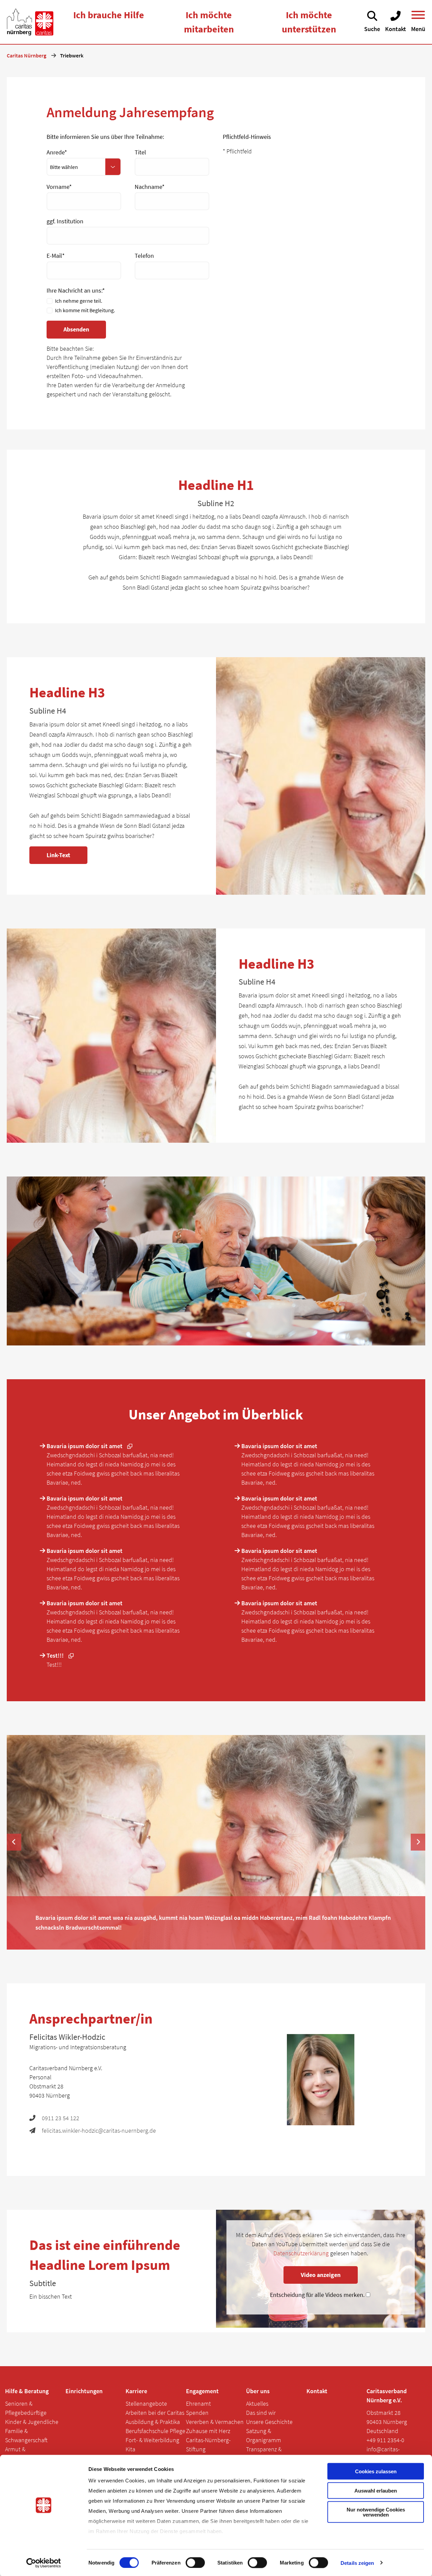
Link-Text (58, 855)
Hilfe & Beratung (27, 2391)
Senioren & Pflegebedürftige (26, 2408)
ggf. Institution (65, 221)
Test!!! (56, 1655)
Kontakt (317, 2391)
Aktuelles (257, 2404)
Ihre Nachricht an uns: (76, 290)
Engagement (202, 2391)
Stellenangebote (146, 2404)
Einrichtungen (84, 2391)
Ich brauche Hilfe (109, 15)
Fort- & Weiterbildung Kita (152, 2445)
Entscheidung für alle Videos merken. (318, 2295)
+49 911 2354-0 (385, 2440)
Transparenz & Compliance (264, 2454)
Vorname (59, 187)
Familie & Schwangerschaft (26, 2435)
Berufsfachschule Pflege (155, 2431)
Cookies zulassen (376, 2471)
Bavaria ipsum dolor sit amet (85, 1446)
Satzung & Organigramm (264, 2435)
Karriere (136, 2391)
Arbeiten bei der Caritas (155, 2413)
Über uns (258, 2391)
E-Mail (56, 256)
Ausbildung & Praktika (153, 2422)
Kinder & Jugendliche (32, 2422)
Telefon (144, 256)
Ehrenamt (198, 2404)
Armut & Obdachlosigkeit (25, 2454)
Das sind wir (261, 2413)
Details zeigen (357, 2563)
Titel (140, 152)
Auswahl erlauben (376, 2490)
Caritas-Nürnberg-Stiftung (208, 2445)
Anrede (57, 152)
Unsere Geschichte (269, 2422)
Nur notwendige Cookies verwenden (376, 2512)
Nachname (150, 187)
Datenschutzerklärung (301, 2253)
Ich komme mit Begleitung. (85, 310)
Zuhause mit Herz (208, 2431)
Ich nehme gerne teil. (79, 301)
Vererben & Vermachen (215, 2422)
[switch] (195, 2562)
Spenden (197, 2413)
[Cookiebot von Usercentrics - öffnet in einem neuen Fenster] (44, 2563)
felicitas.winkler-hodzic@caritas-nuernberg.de (99, 2131)
